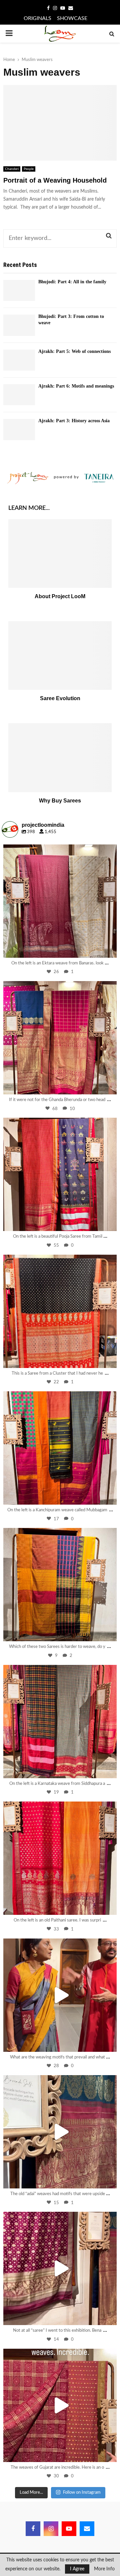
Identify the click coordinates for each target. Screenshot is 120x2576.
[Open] (60, 901)
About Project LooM (60, 596)
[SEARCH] (109, 236)
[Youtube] (69, 2529)
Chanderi (12, 169)
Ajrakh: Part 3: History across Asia (74, 421)
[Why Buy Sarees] (60, 758)
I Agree (77, 2569)
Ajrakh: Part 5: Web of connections (74, 351)
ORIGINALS (37, 18)
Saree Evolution (60, 698)
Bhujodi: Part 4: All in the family (72, 282)
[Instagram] (108, 949)
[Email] (87, 2529)
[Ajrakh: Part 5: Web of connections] (19, 360)
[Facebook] (33, 2529)
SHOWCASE (72, 18)
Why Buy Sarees (60, 801)
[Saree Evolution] (60, 656)
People (29, 169)
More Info (104, 2569)
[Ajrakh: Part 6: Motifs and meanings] (19, 395)
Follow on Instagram (82, 2493)
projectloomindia (59, 851)
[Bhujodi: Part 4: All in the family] (19, 290)
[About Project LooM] (60, 554)
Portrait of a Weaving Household (55, 180)
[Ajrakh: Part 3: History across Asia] (19, 429)
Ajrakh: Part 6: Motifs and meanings (76, 386)
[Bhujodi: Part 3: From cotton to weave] (19, 325)
